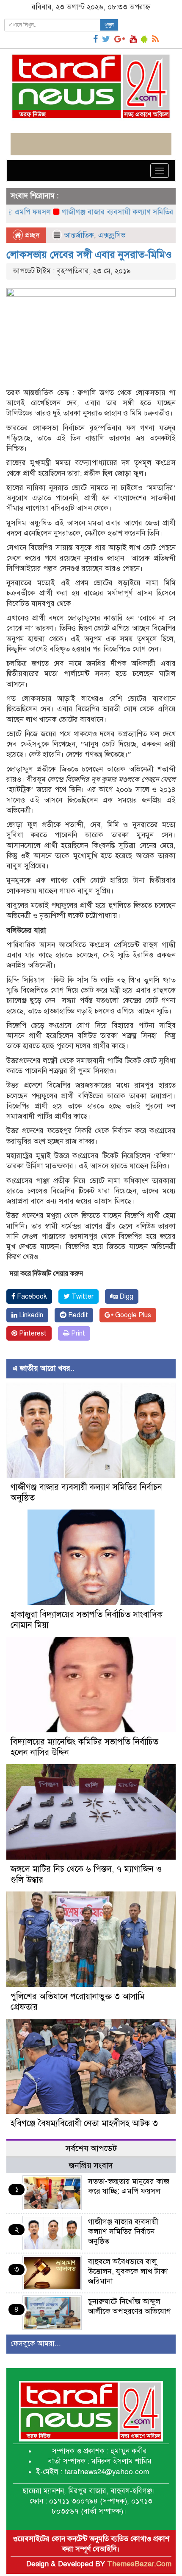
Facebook (31, 1296)
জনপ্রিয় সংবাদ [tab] (91, 2165)
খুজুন (109, 25)
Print (77, 1333)
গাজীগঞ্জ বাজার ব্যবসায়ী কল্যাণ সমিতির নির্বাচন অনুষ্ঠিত (123, 2231)
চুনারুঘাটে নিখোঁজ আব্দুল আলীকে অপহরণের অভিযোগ (130, 2306)
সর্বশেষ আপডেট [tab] (91, 2148)
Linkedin (30, 1315)
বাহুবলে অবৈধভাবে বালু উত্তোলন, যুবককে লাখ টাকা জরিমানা (128, 2271)
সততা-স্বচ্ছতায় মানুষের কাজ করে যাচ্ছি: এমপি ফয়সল (129, 2186)
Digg (125, 1296)
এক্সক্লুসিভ (112, 235)
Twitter (82, 1296)
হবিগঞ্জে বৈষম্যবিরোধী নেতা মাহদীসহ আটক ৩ (84, 2123)
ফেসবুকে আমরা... (36, 2344)
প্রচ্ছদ (31, 235)
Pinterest (32, 1333)
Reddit (77, 1315)
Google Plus (132, 1315)
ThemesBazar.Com (139, 2564)
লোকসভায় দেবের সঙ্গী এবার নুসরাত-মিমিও (89, 255)
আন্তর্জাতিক (79, 235)
